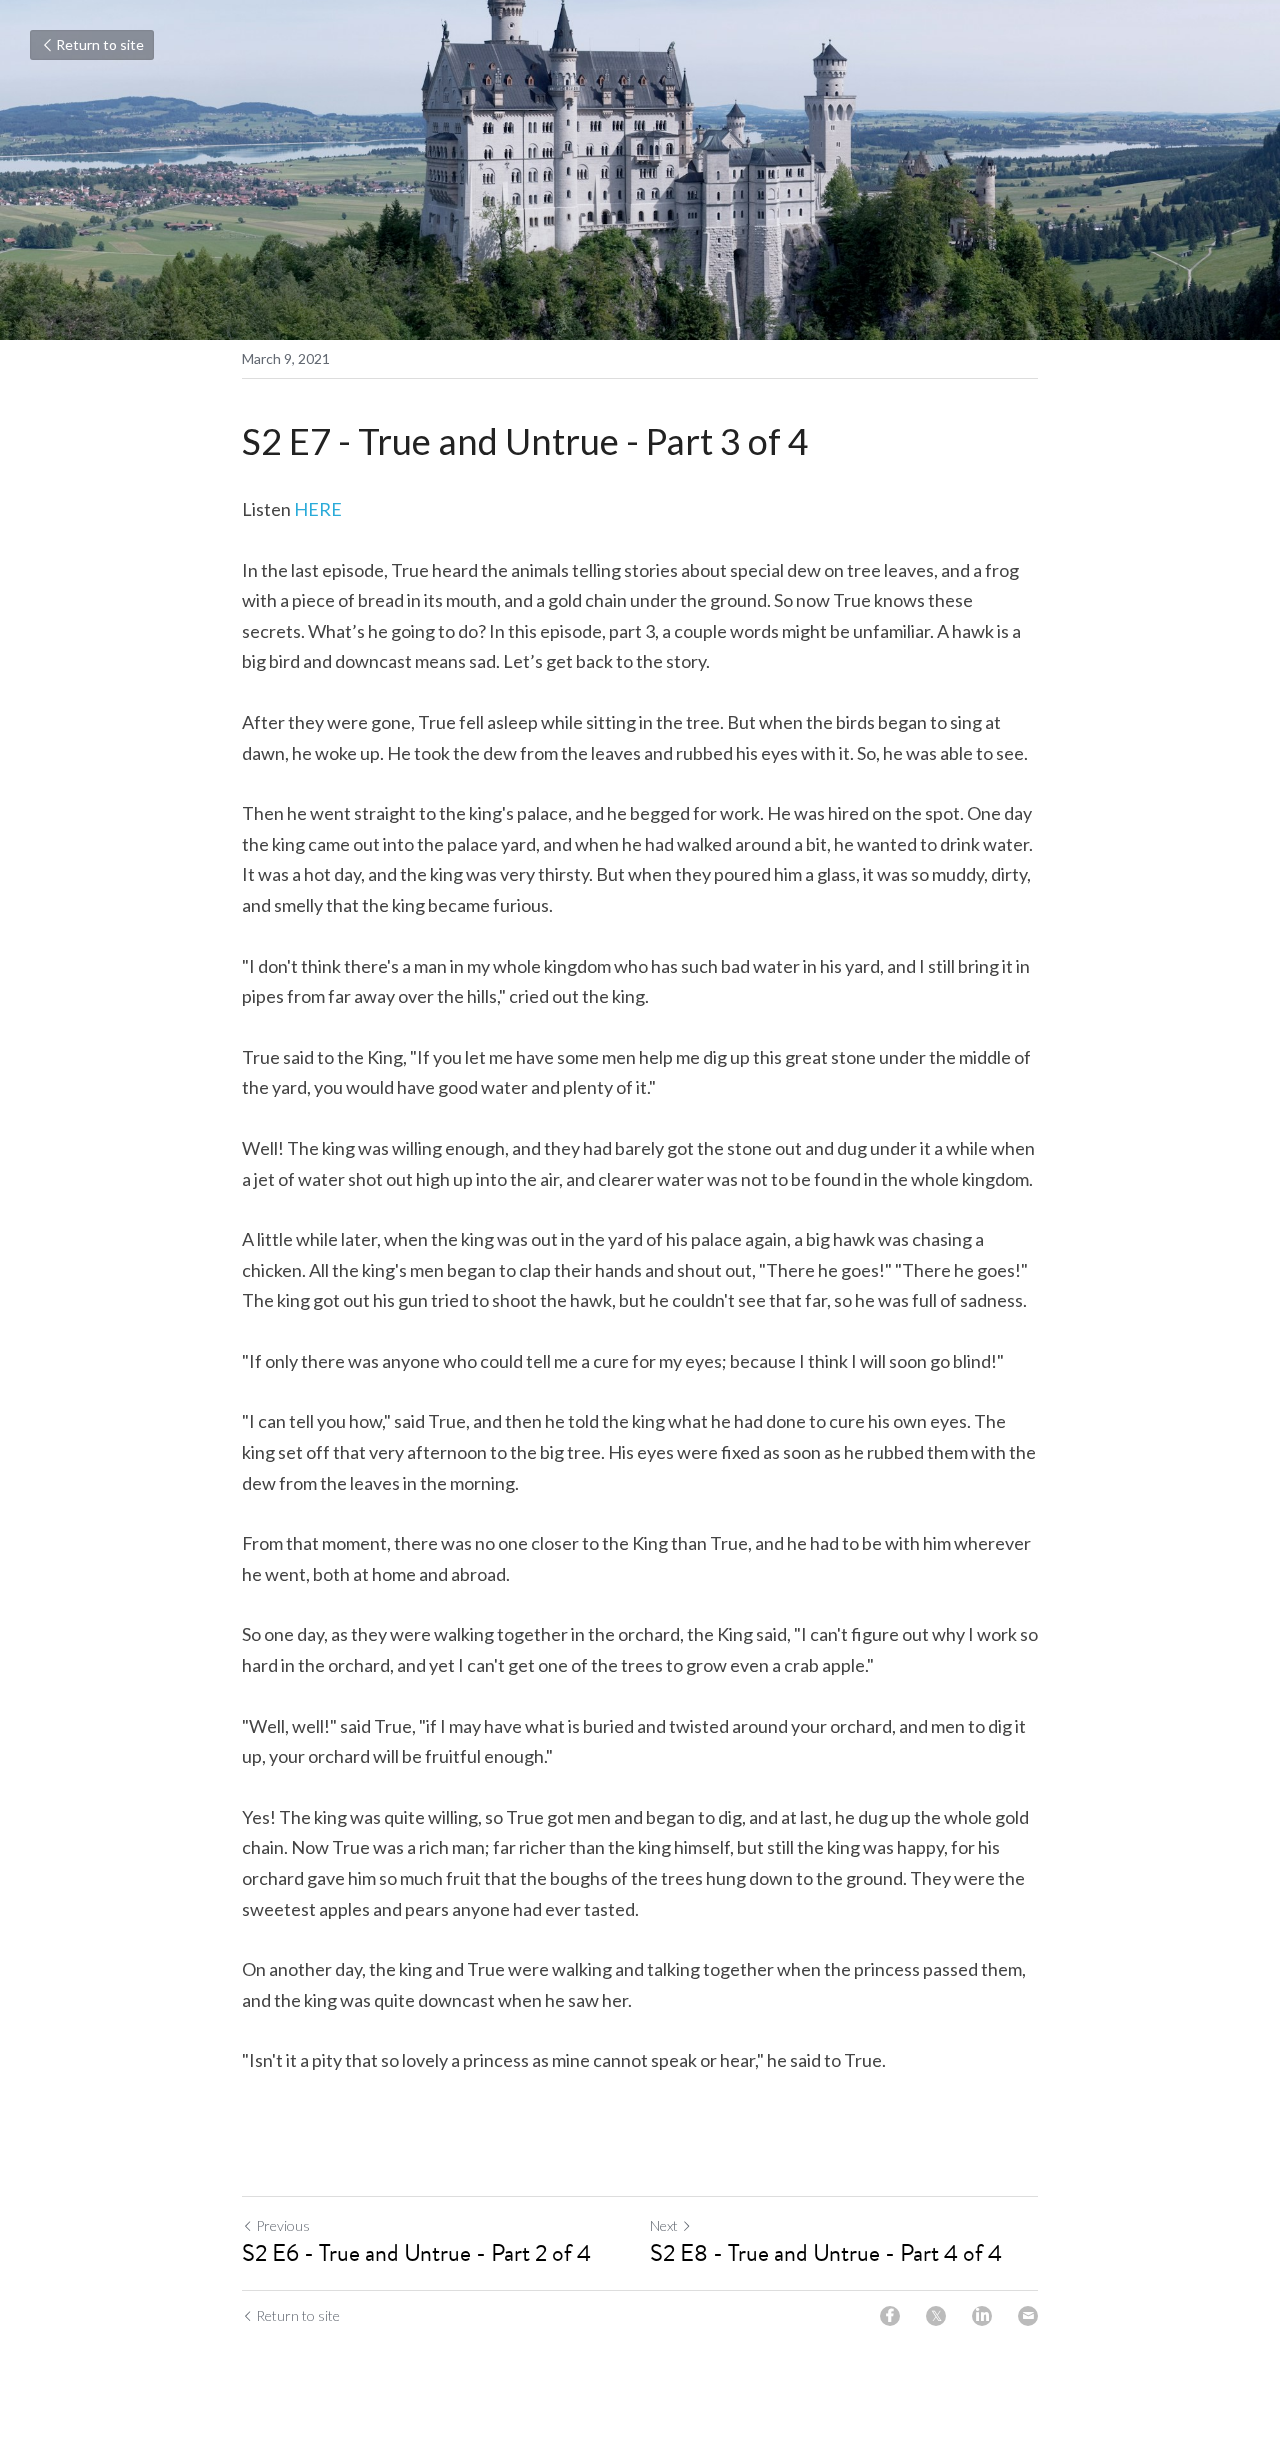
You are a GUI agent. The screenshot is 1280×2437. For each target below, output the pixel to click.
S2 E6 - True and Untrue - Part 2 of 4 (416, 2253)
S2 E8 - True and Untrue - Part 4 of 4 (826, 2253)
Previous (283, 2225)
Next (664, 2225)
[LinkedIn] (982, 2316)
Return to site (100, 44)
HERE (318, 509)
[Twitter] (936, 2316)
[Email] (1028, 2316)
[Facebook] (890, 2316)
